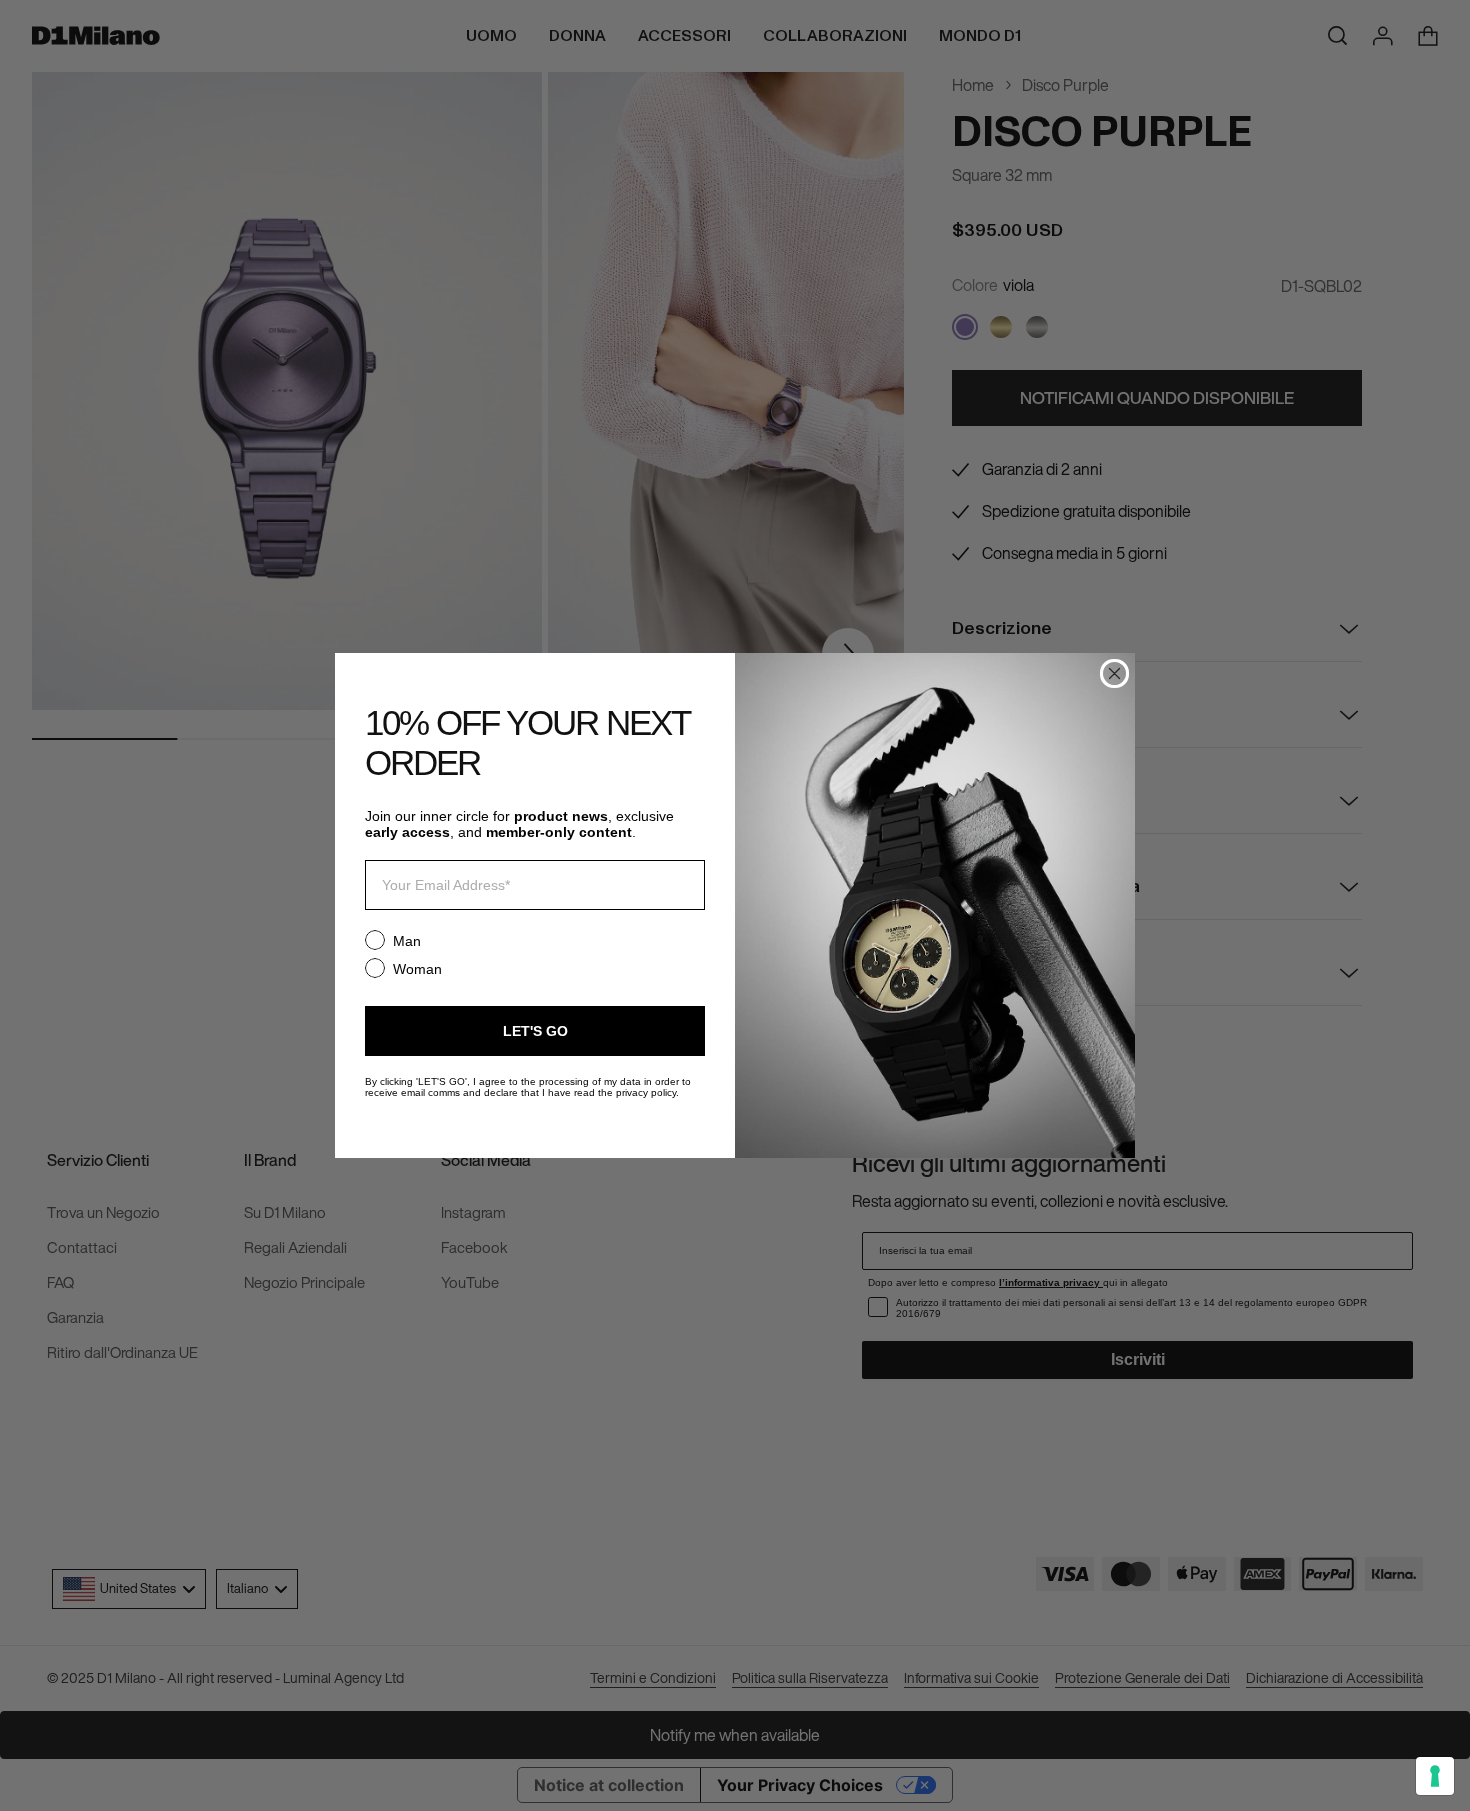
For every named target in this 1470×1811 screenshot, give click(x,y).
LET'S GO (535, 1031)
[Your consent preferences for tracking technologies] (1435, 1776)
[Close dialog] (1114, 673)
